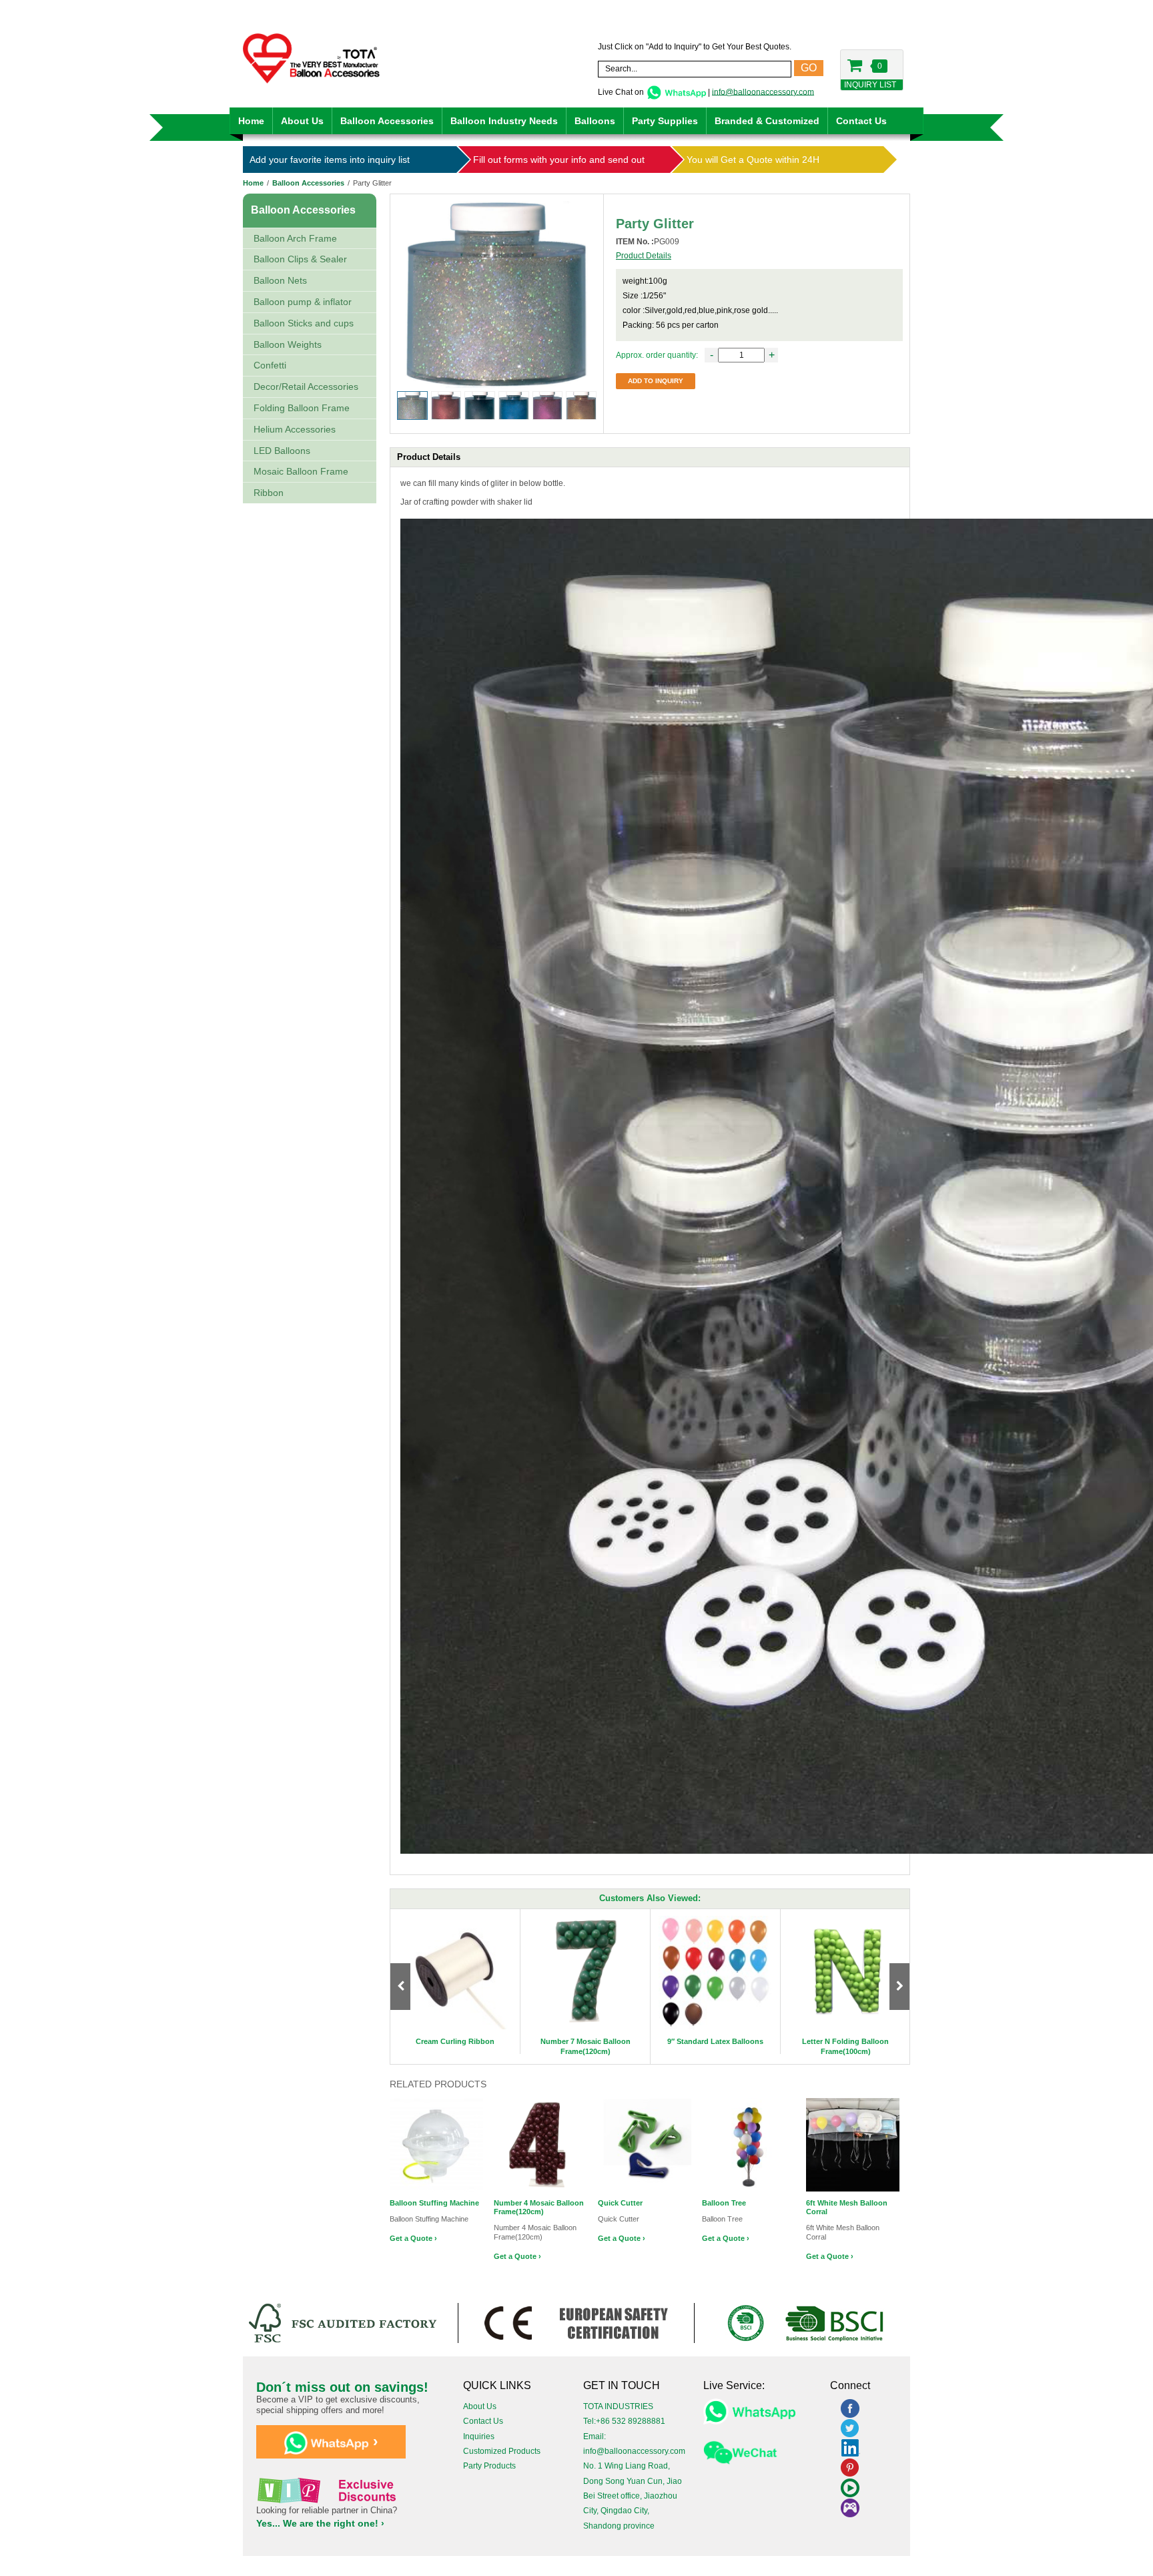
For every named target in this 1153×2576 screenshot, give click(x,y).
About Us (302, 121)
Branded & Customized (767, 121)
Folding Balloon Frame (302, 408)
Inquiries (479, 2436)
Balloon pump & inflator (303, 302)
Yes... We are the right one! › (320, 2523)
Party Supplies (665, 121)
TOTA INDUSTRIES (618, 2406)
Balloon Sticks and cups (304, 323)
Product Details (644, 256)
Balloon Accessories (387, 121)
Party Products (489, 2466)
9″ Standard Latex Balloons (715, 2041)
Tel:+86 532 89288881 (624, 2421)
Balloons (595, 121)
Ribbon (269, 493)
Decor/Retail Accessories (306, 387)
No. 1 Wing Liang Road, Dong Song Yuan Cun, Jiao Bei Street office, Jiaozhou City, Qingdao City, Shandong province (633, 2496)
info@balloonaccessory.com (763, 91)
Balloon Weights (288, 344)
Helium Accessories (295, 429)
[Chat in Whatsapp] (676, 91)
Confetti (270, 365)
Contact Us (861, 121)
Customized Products (502, 2451)
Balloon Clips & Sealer (300, 259)
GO (809, 68)
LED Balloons (282, 451)
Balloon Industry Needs (504, 121)
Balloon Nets (280, 280)
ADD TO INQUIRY (656, 381)
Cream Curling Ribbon (455, 2041)
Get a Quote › (413, 2238)
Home (251, 121)
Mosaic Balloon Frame (301, 471)
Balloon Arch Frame (295, 238)
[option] (455, 1982)
